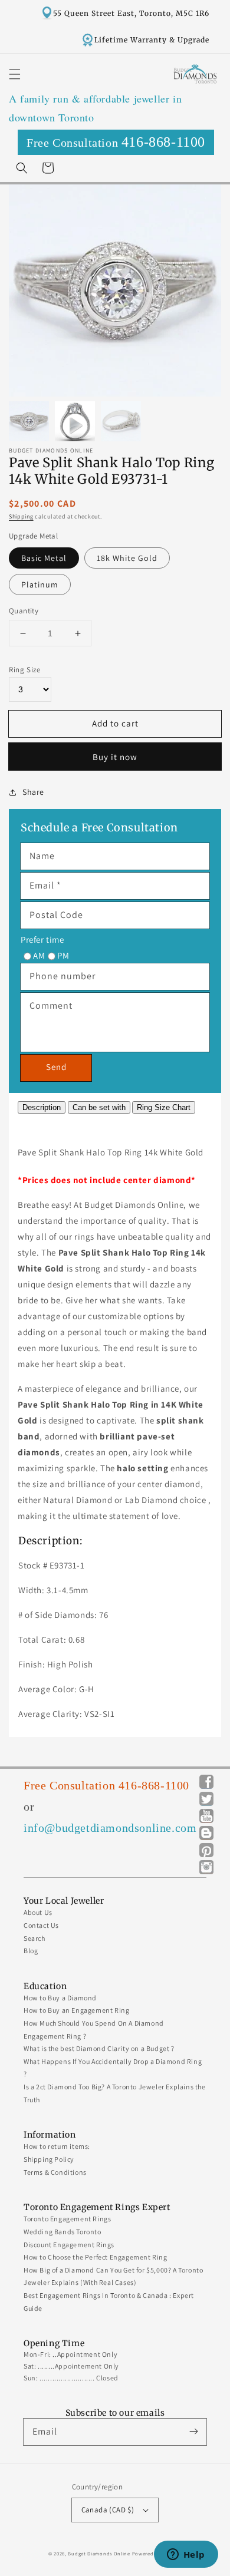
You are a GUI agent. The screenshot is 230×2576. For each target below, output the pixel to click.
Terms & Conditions (55, 2172)
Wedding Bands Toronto (63, 2232)
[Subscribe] (193, 2432)
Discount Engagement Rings (69, 2245)
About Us (38, 1912)
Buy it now (115, 757)
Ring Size (24, 670)
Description (42, 1107)
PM (63, 955)
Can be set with (99, 1107)
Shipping (21, 516)
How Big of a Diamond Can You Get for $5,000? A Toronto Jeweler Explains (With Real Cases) (113, 2276)
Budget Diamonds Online (99, 2553)
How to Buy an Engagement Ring (76, 2010)
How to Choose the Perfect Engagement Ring (96, 2257)
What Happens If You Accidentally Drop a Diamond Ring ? (113, 2068)
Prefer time (42, 939)
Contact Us (41, 1925)
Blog (31, 1951)
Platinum (40, 584)
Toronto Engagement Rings (67, 2219)
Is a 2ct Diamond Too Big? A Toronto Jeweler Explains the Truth (115, 2093)
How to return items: (57, 2146)
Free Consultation (116, 142)
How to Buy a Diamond (60, 1998)
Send (56, 1067)
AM (39, 955)
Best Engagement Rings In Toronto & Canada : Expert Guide (109, 2302)
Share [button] (33, 792)
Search (34, 1938)
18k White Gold (127, 558)
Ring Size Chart (164, 1107)
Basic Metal (44, 558)
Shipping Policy (49, 2159)
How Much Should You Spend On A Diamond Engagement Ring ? (94, 2030)
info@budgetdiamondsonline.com (110, 1828)
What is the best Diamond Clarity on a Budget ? (99, 2048)
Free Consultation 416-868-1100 (106, 1785)
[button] (15, 74)
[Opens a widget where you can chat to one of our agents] (186, 2555)
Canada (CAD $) (108, 2510)
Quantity (24, 611)
